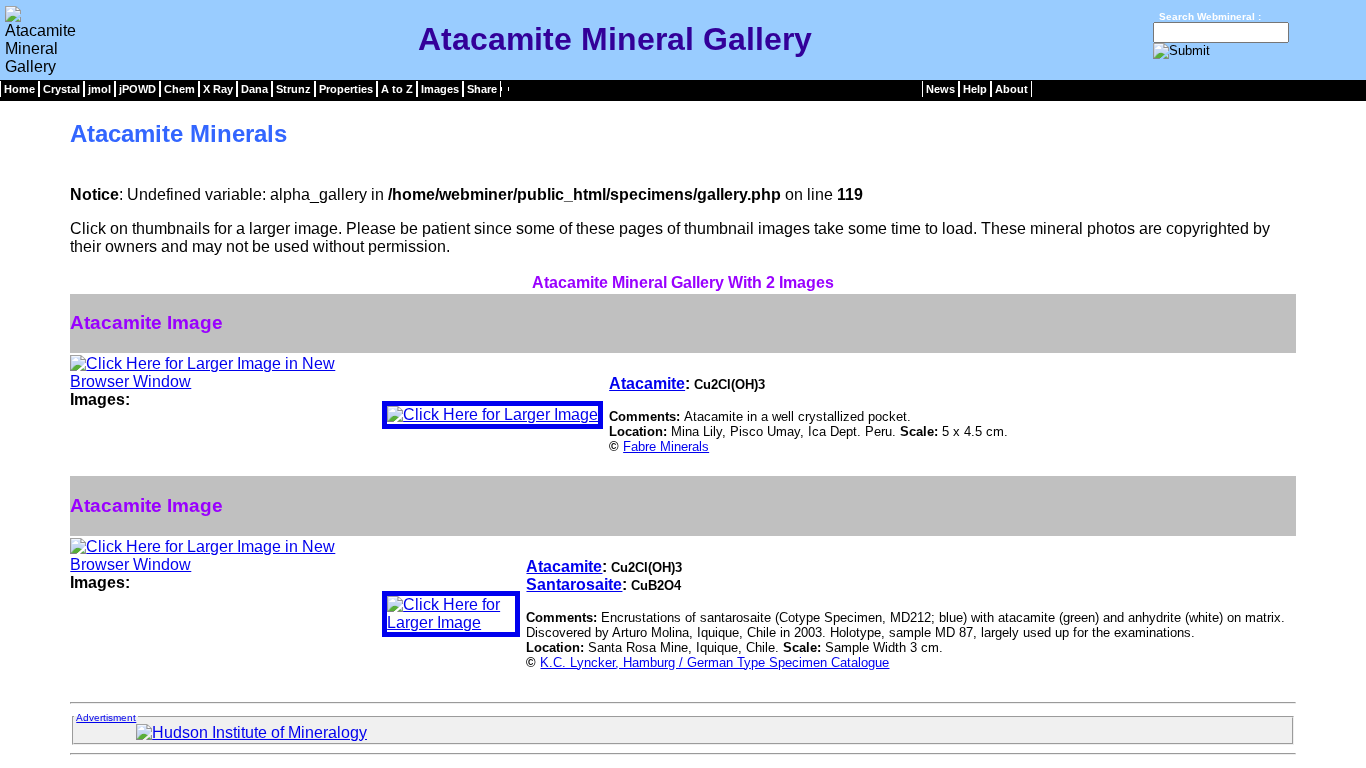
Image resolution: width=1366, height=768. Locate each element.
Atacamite (647, 383)
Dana (254, 89)
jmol (99, 89)
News (940, 89)
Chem (179, 89)
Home (19, 89)
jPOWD (137, 89)
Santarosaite (574, 584)
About (1011, 89)
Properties (346, 89)
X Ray (218, 89)
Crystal (61, 89)
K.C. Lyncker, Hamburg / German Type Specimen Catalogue (714, 662)
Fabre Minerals (666, 446)
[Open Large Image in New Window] (223, 381)
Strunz (293, 89)
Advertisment (106, 717)
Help (975, 89)
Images (440, 89)
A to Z (397, 89)
